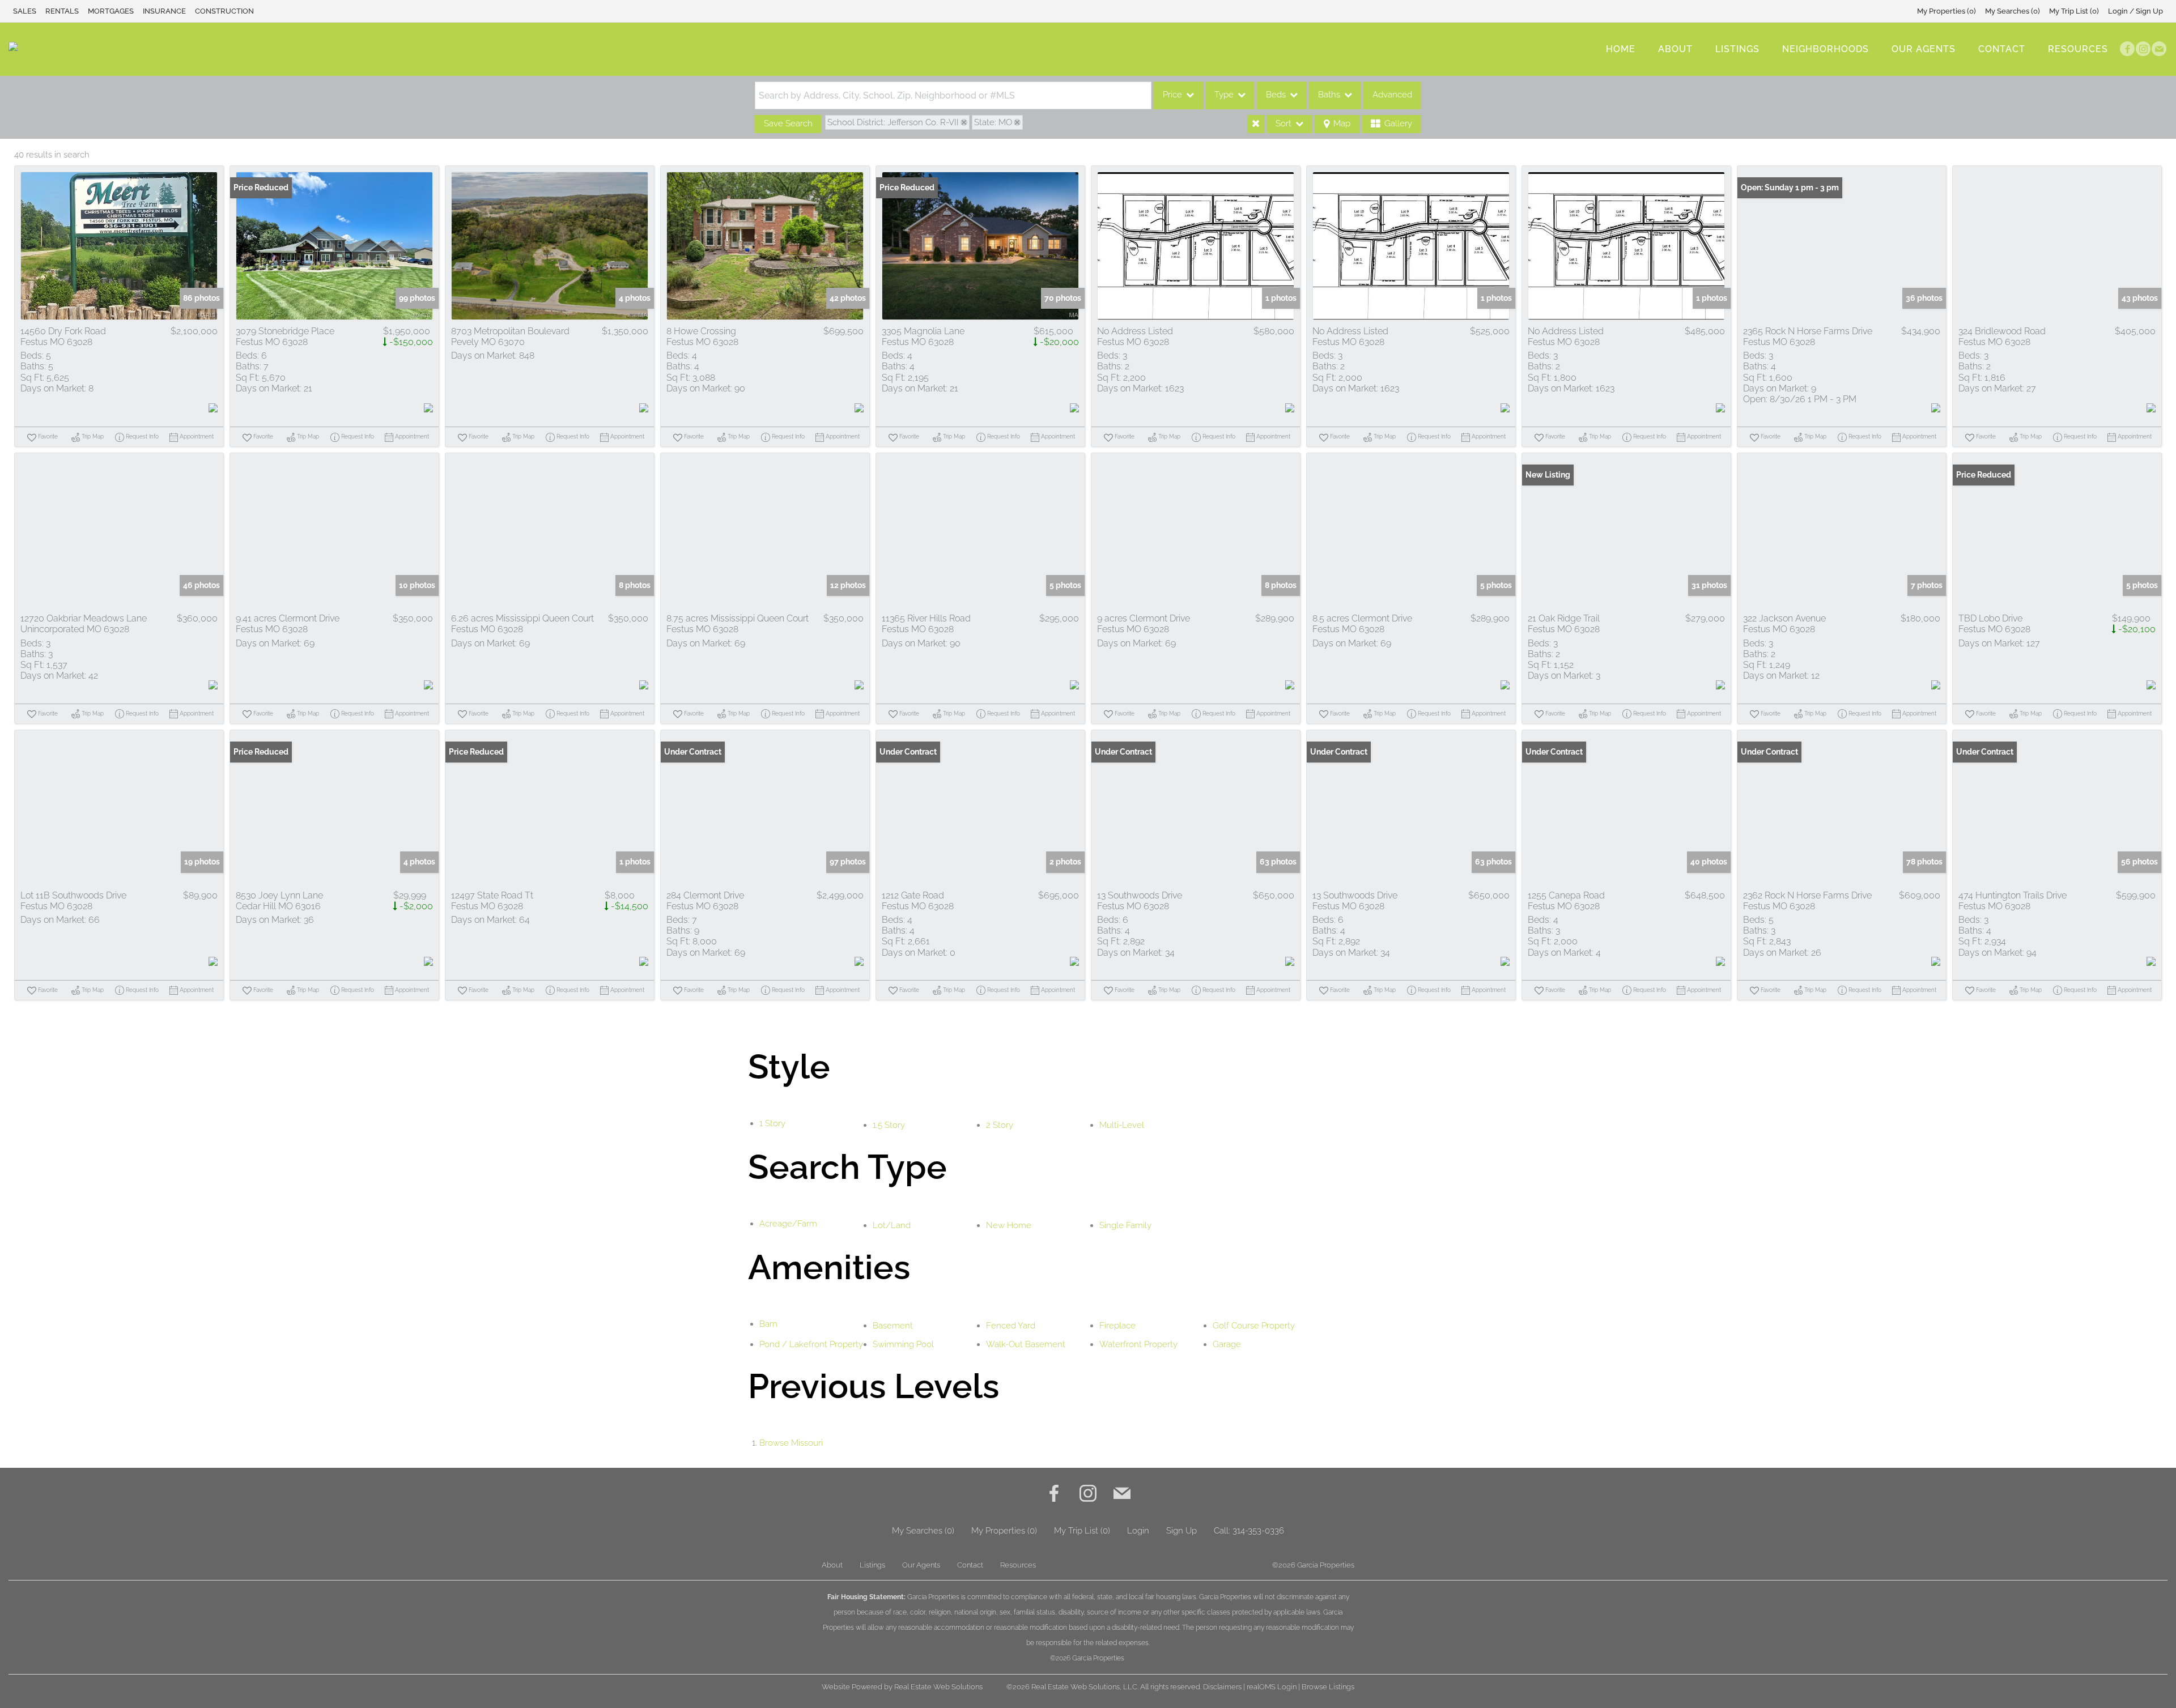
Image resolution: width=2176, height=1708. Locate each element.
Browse (791, 1443)
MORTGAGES (111, 11)
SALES (25, 11)
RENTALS (62, 11)
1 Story (772, 1123)
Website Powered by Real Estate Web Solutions (902, 1687)
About (1675, 49)
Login (1138, 1531)
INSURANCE (164, 11)
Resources (2078, 49)
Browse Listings (1328, 1687)
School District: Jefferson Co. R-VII (893, 122)
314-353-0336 (1258, 1531)
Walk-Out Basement (1026, 1344)
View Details (119, 246)
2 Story (1000, 1125)
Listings (1737, 49)
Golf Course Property (1254, 1326)
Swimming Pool (903, 1344)
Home (1621, 49)
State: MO (993, 122)
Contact (2002, 49)
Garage (1227, 1344)
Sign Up (1181, 1531)
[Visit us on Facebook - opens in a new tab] (2127, 49)
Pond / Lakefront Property (811, 1344)
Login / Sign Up (2135, 11)
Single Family (1125, 1225)
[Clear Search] (1256, 124)
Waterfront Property (1138, 1344)
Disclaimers (1222, 1687)
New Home (1009, 1225)
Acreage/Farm (788, 1224)
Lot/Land (892, 1225)
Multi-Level (1122, 1125)
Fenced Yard (1011, 1326)
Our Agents (1924, 49)
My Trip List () (2074, 11)
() (1946, 11)
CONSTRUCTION (224, 11)
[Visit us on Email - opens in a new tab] (2159, 49)
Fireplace (1117, 1326)
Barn (768, 1324)
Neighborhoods (1826, 49)
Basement (893, 1326)
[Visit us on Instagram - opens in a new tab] (2143, 49)
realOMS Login (1272, 1687)
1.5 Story (889, 1125)
